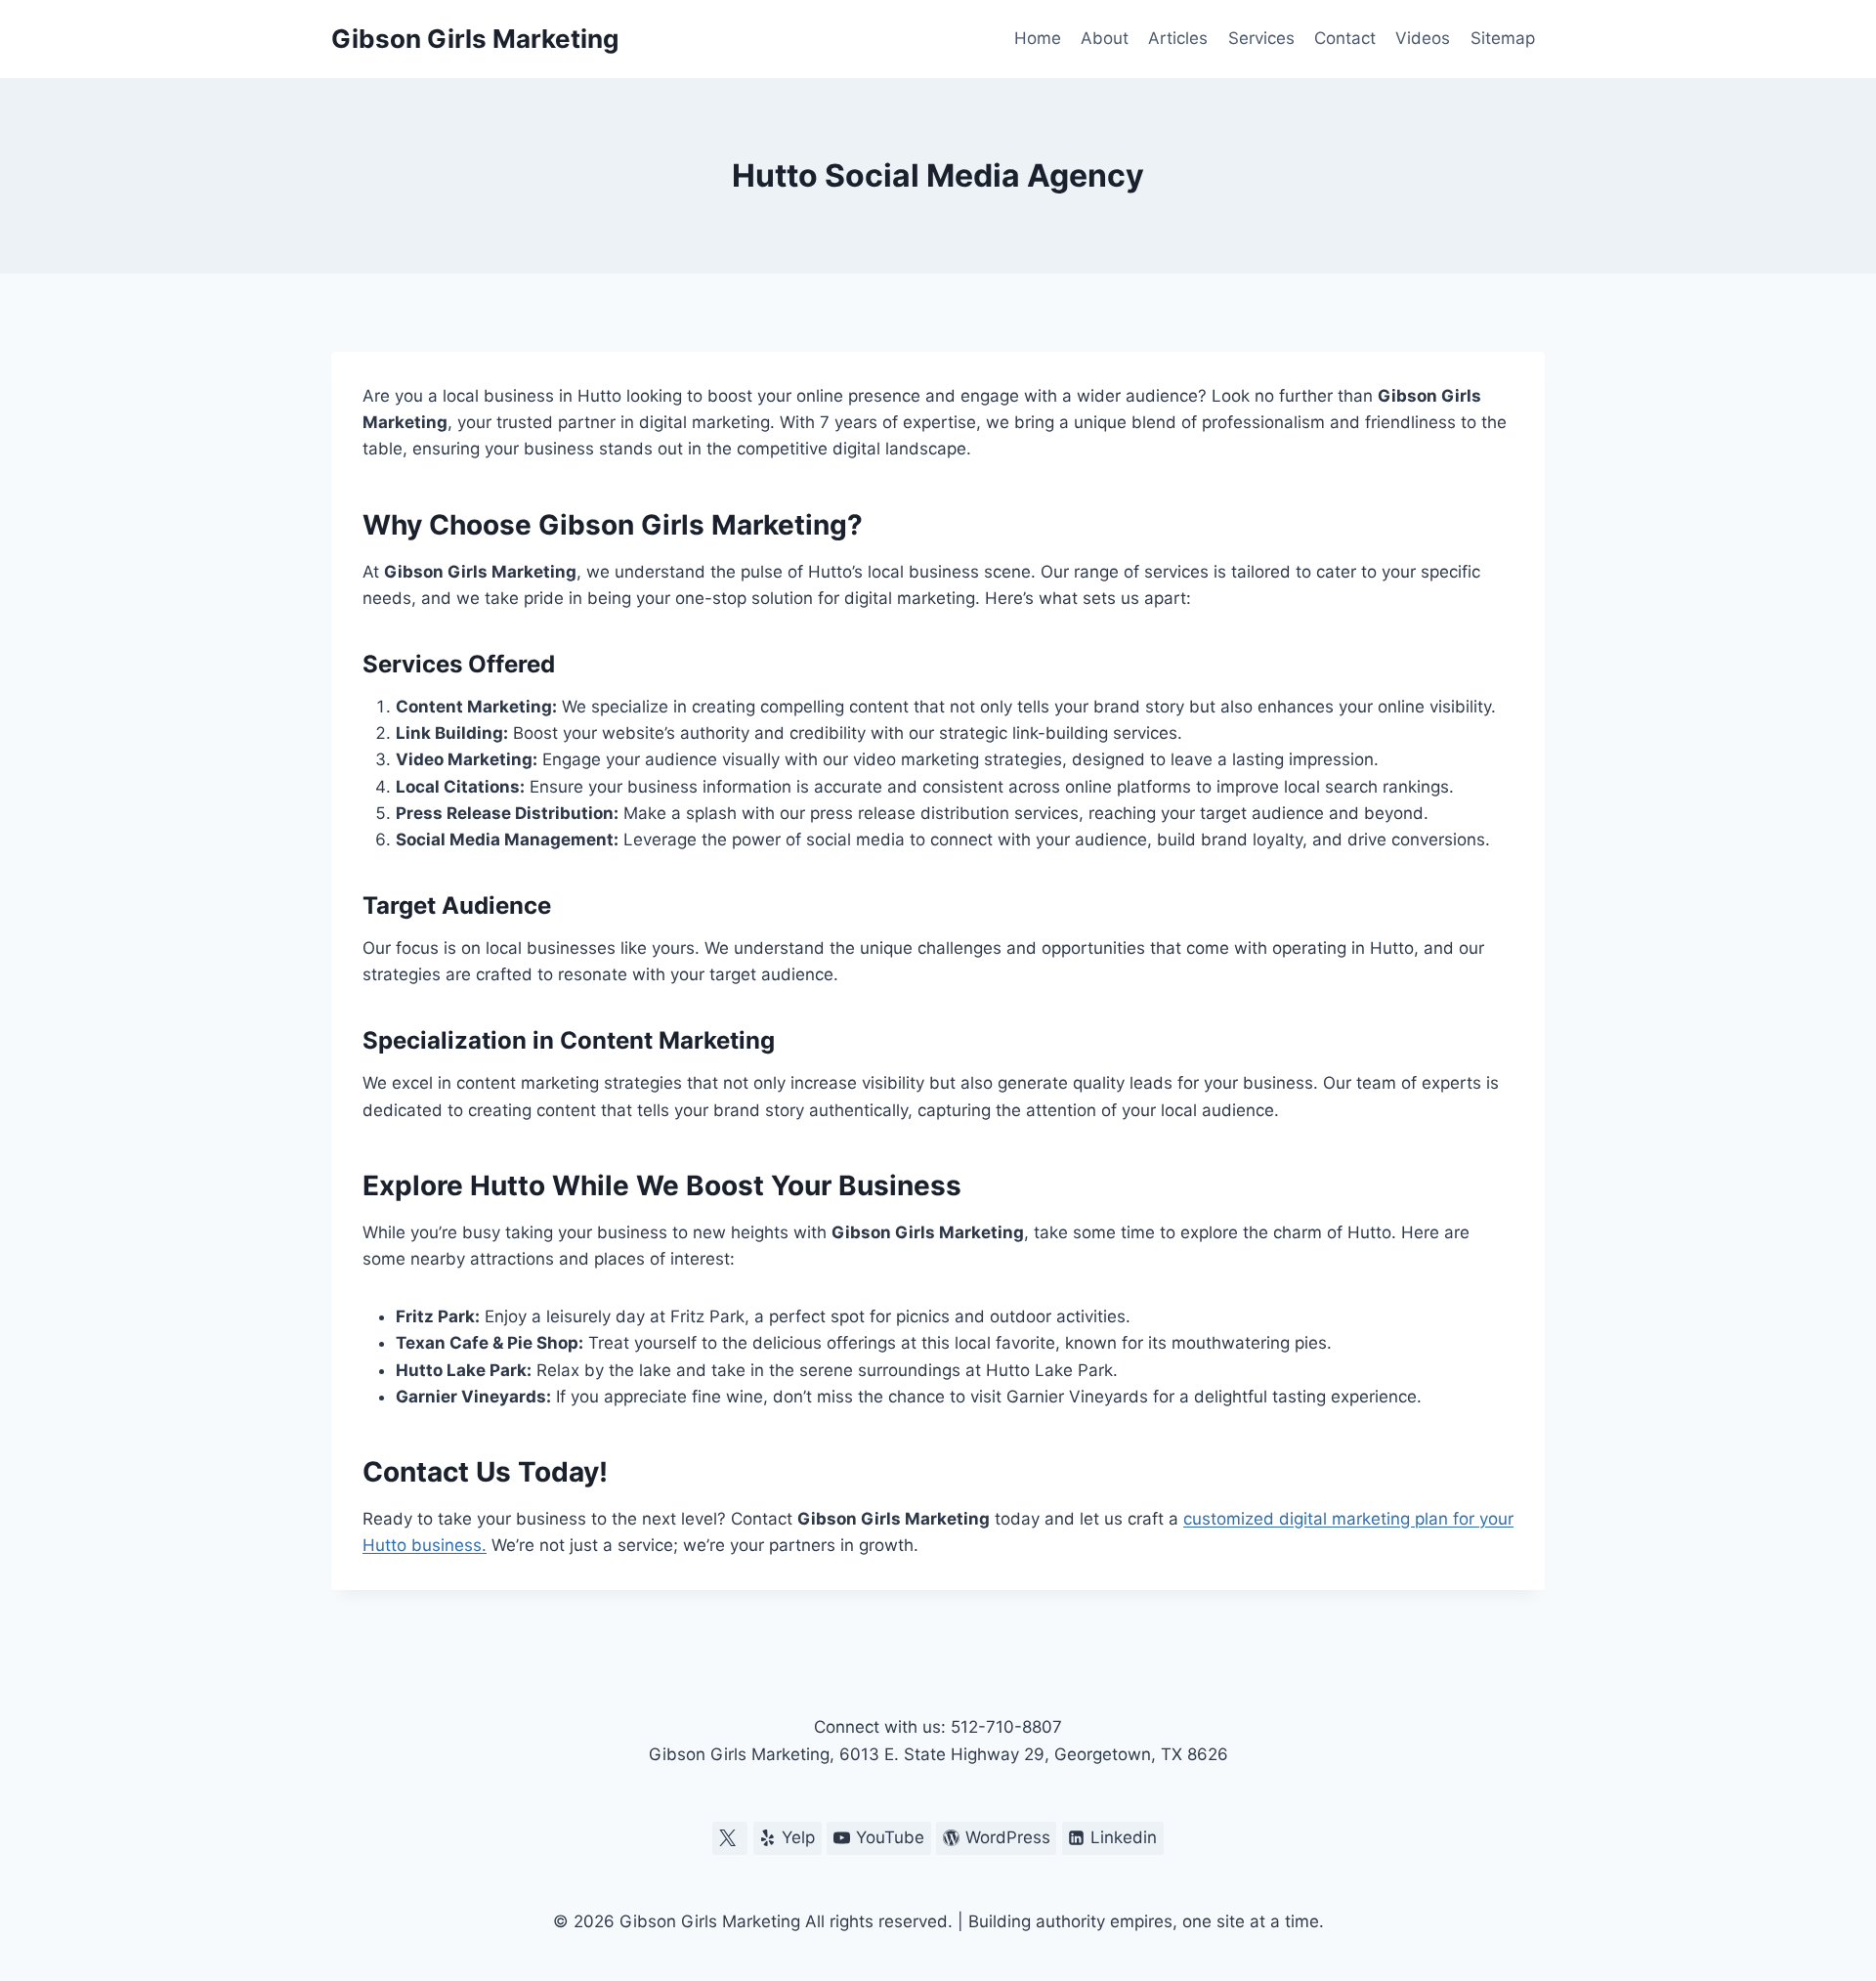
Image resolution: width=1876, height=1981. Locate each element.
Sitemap (1503, 38)
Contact (1345, 38)
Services (1261, 38)
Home (1038, 38)
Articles (1178, 38)
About (1105, 38)
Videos (1423, 38)
